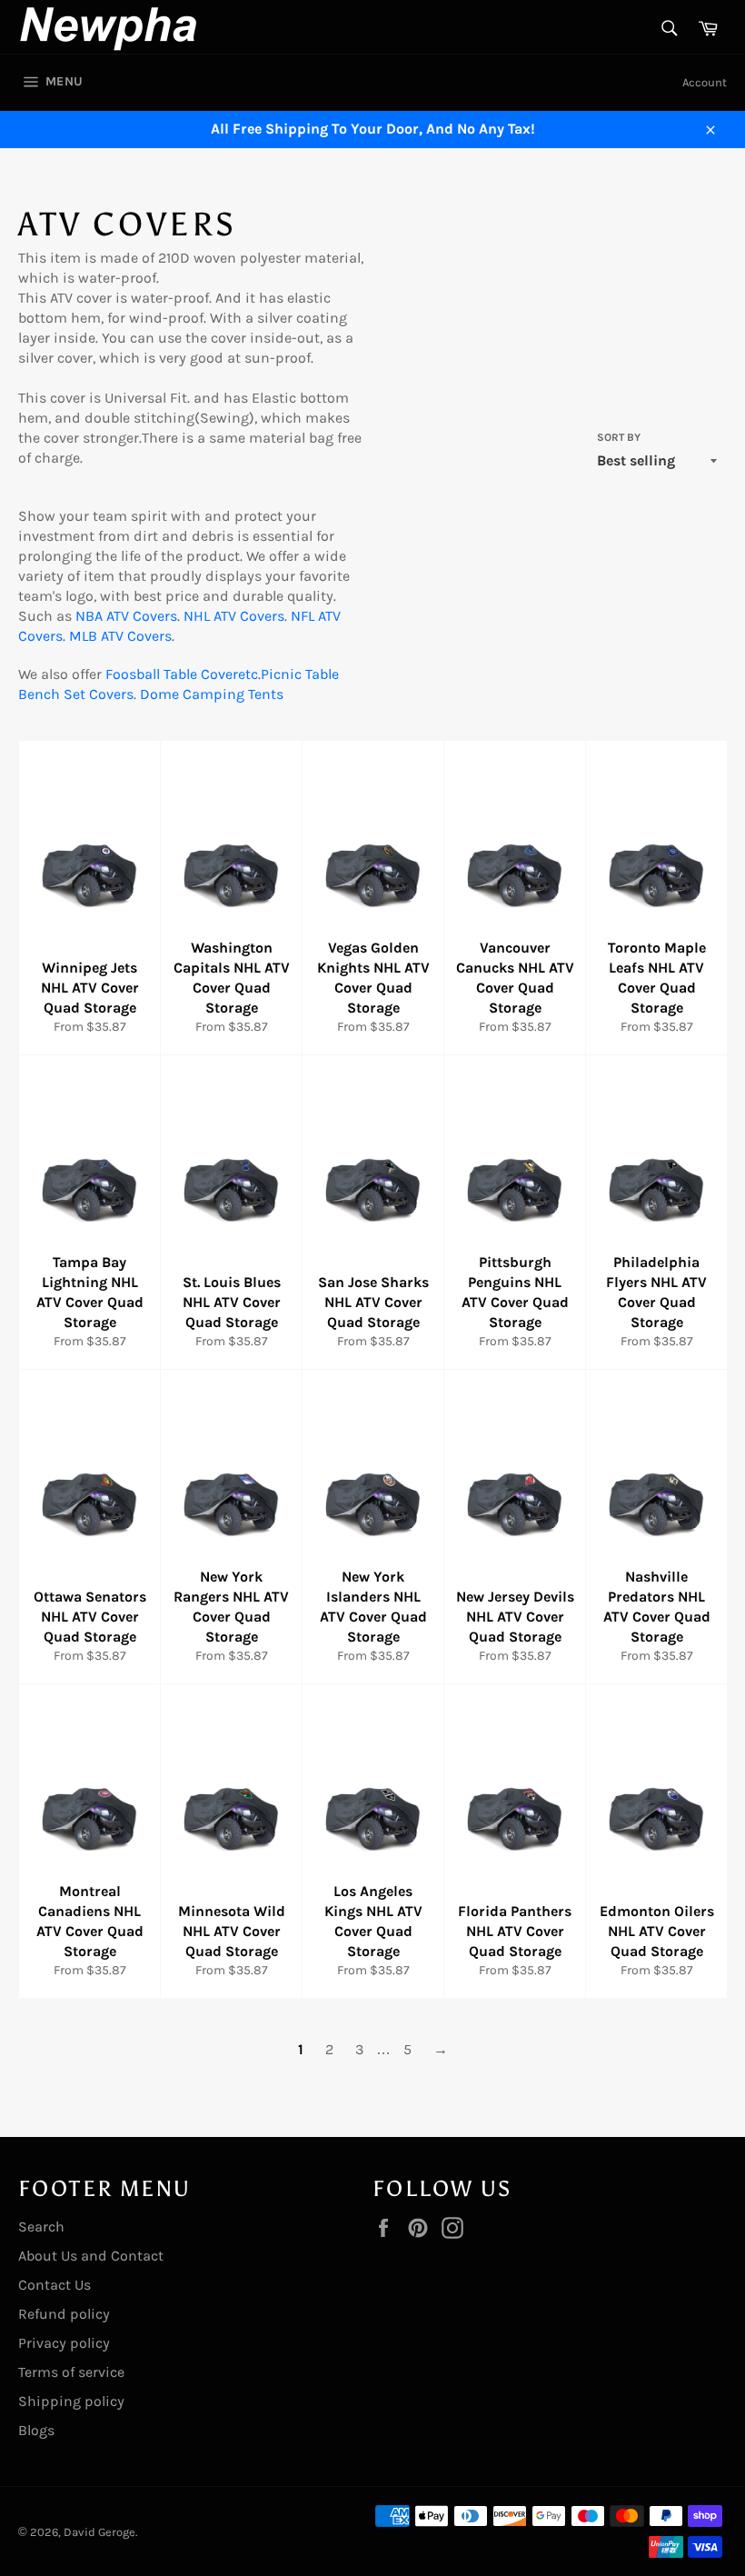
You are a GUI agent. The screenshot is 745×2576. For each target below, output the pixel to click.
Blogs (36, 2430)
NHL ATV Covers (234, 616)
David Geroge (99, 2532)
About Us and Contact (91, 2256)
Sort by (619, 437)
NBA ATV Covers (126, 616)
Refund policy (64, 2314)
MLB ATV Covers (120, 636)
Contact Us (55, 2285)
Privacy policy (64, 2343)
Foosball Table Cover (172, 674)
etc (248, 674)
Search (41, 2227)
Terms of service (71, 2372)
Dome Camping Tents (212, 694)
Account (705, 82)
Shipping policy (71, 2401)
